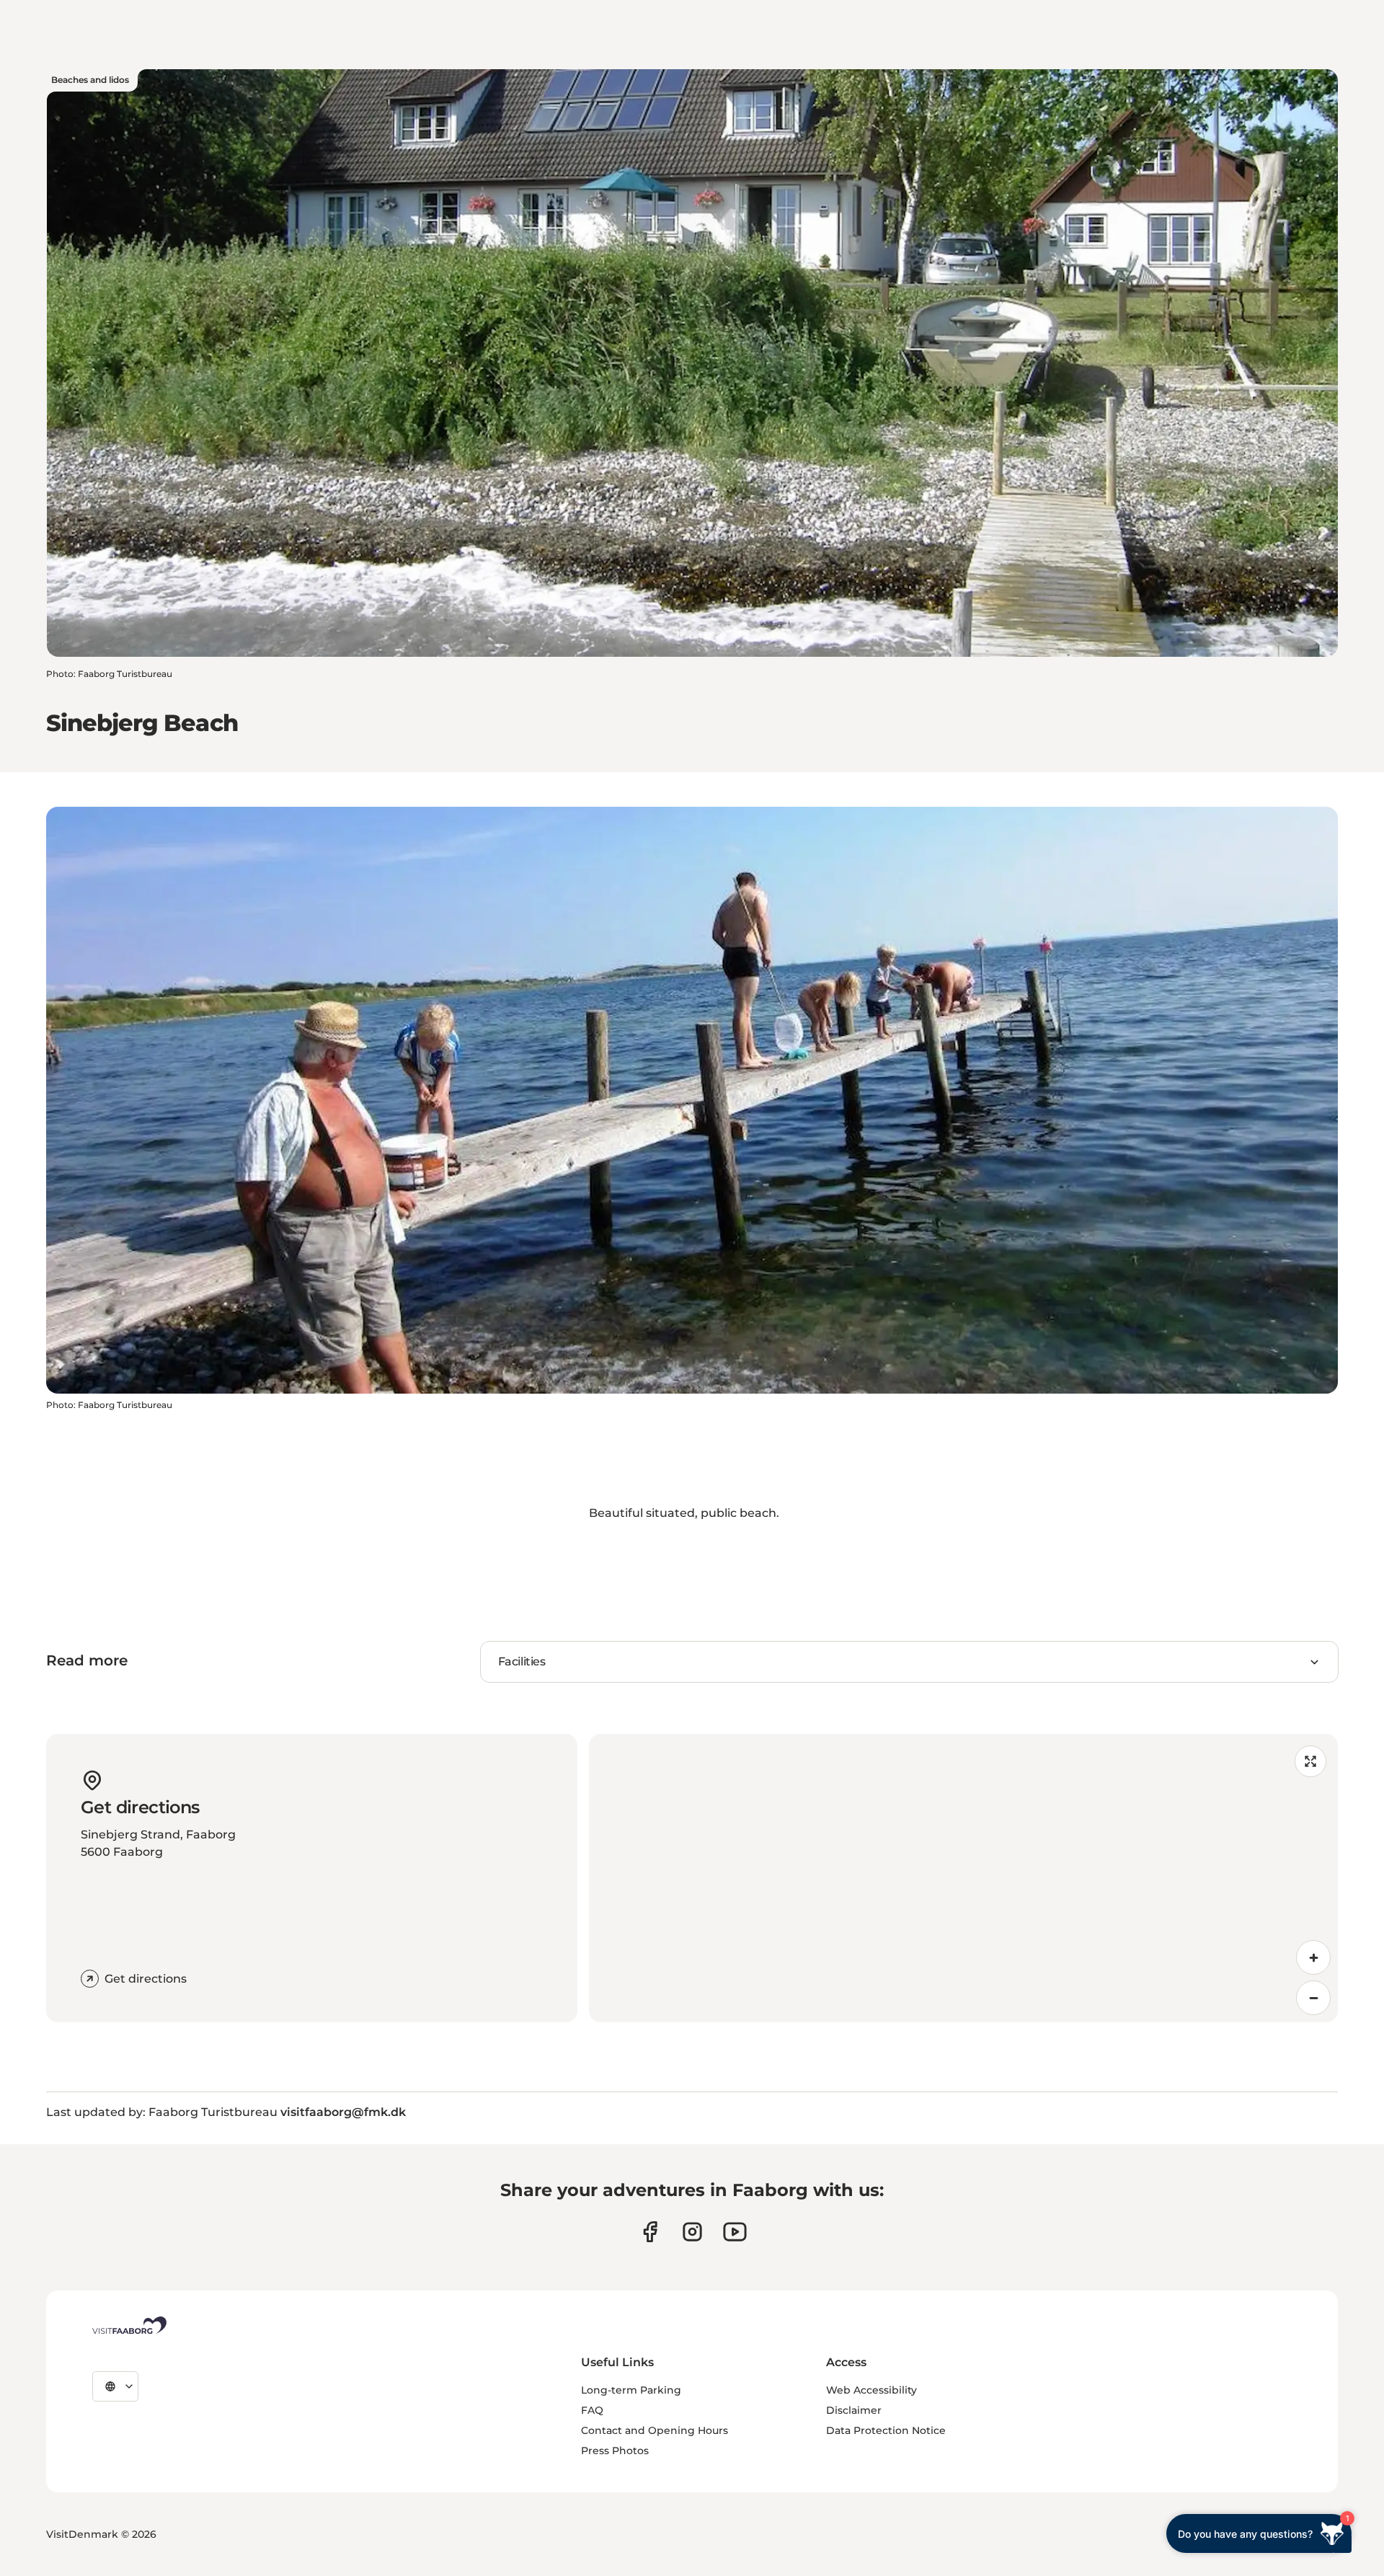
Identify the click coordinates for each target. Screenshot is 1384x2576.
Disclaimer (854, 2410)
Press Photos (615, 2451)
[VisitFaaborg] (129, 2325)
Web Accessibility (871, 2390)
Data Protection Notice (886, 2430)
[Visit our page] (650, 2232)
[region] (963, 1878)
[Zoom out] (1313, 1998)
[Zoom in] (1313, 1957)
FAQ (592, 2410)
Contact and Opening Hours (655, 2430)
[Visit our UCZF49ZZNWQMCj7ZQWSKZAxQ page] (735, 2232)
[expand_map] (1310, 1761)
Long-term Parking (631, 2390)
